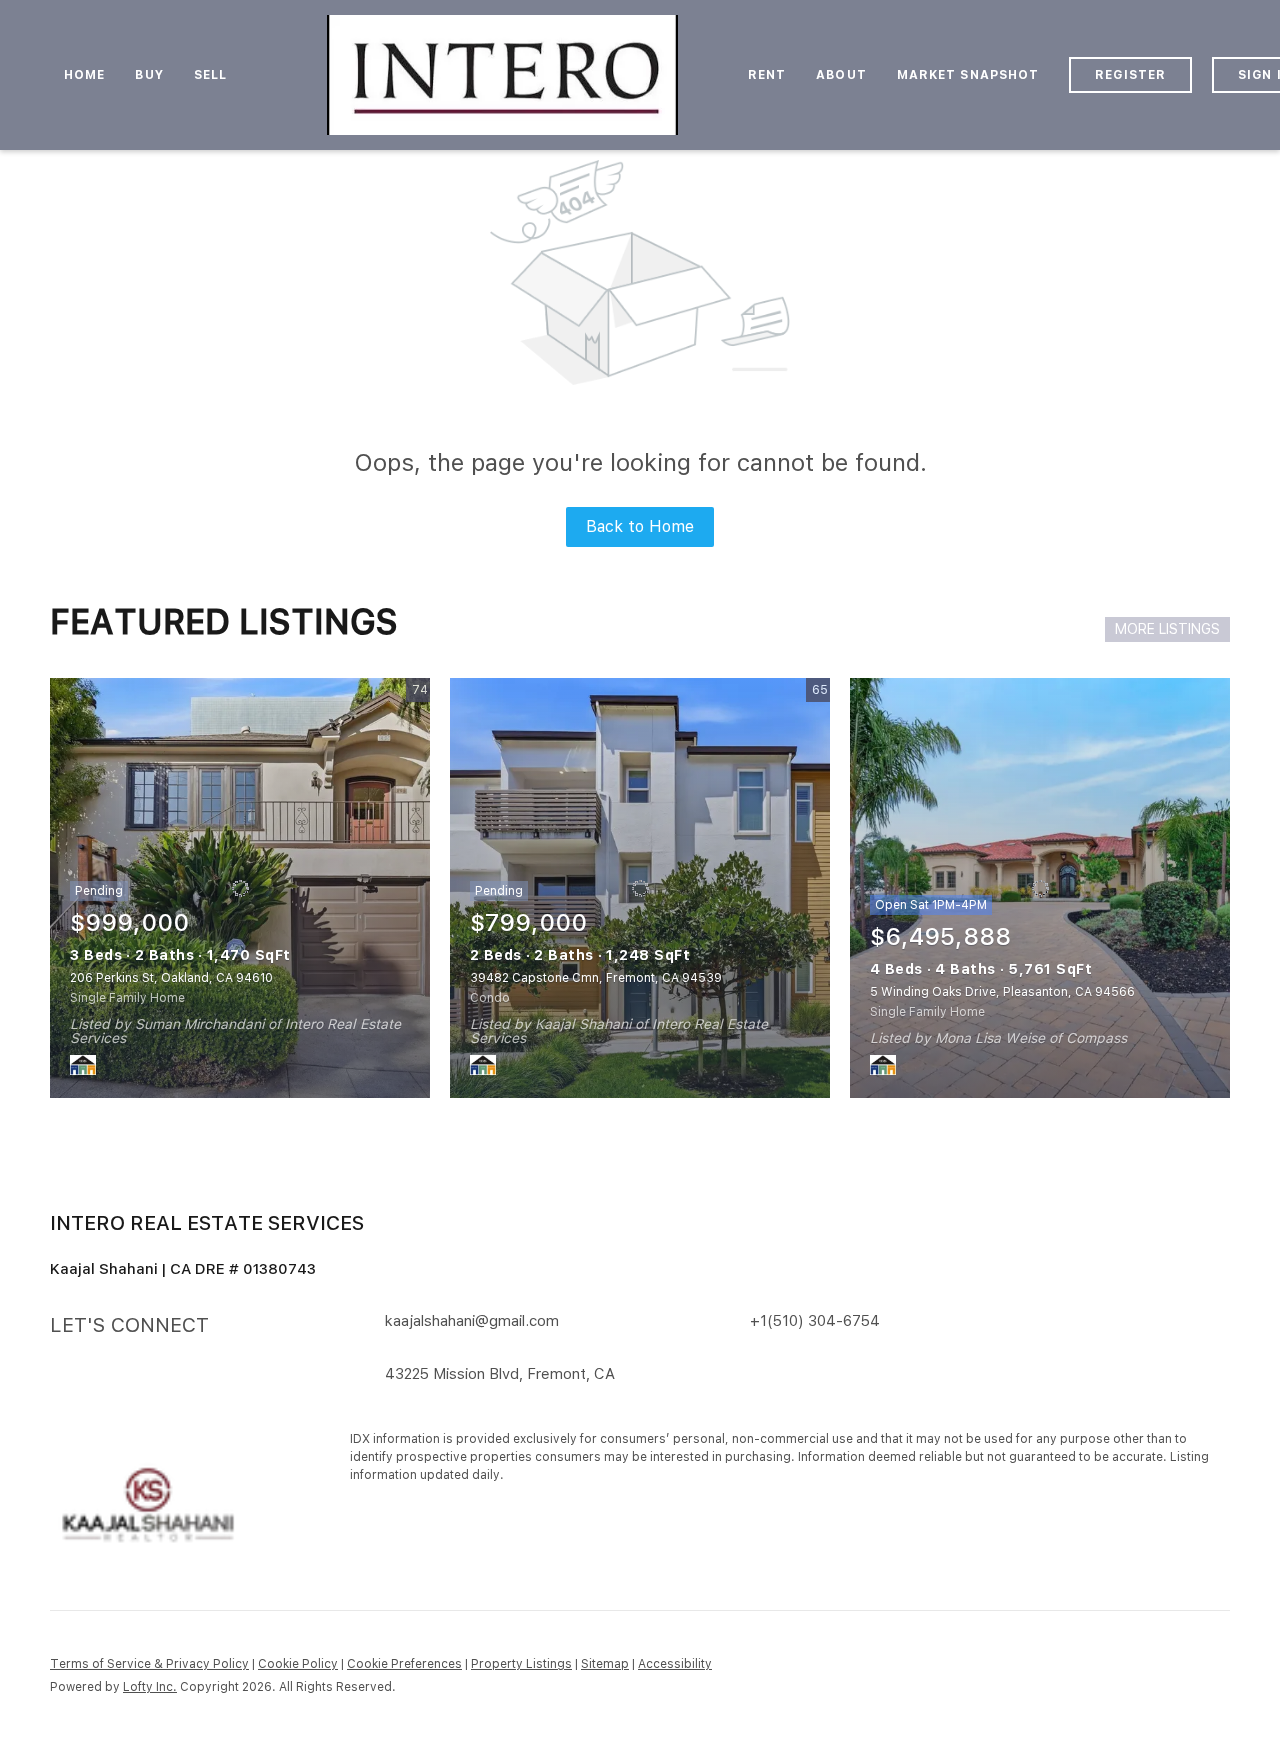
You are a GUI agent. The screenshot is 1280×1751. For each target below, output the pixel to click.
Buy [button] (149, 75)
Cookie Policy (298, 1664)
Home (84, 75)
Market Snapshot (968, 75)
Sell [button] (210, 75)
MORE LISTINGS (1167, 629)
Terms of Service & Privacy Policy (149, 1664)
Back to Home (640, 526)
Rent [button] (767, 75)
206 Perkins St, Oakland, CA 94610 (171, 978)
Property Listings (521, 1664)
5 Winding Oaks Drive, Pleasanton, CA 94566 (1002, 992)
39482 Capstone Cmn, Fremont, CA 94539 (596, 978)
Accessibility (675, 1664)
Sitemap (605, 1664)
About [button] (841, 75)
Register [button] (1130, 75)
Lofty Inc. (150, 1687)
